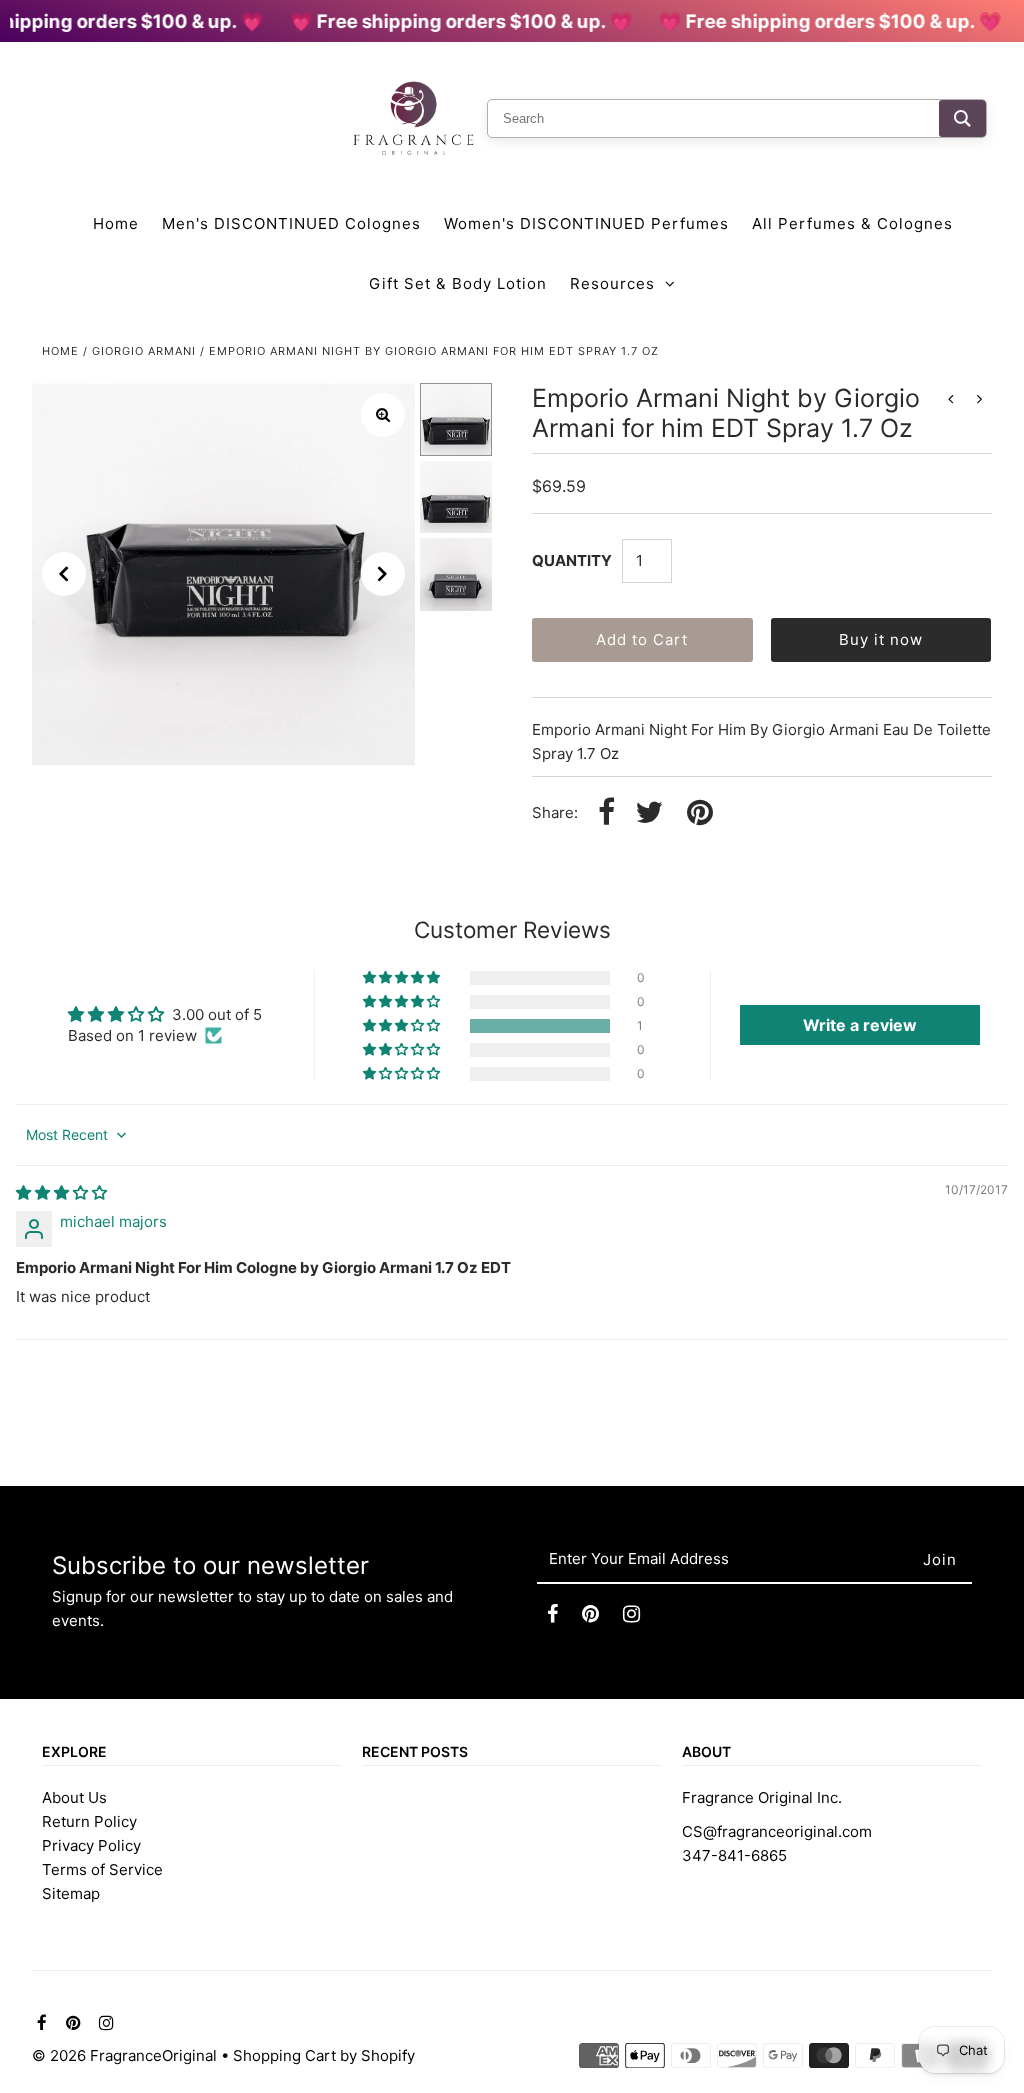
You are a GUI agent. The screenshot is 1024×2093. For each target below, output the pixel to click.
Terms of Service (102, 1869)
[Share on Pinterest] (700, 813)
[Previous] (64, 574)
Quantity (572, 560)
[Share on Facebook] (606, 813)
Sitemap (71, 1893)
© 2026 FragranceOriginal (124, 2055)
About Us (74, 1797)
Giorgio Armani (144, 351)
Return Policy (89, 1821)
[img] (61, 1192)
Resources (612, 283)
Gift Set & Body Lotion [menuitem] (458, 283)
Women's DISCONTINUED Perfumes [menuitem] (586, 223)
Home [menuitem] (116, 223)
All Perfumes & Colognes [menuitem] (852, 223)
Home (60, 351)
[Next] (383, 574)
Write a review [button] (860, 1025)
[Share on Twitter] (649, 813)
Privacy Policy (91, 1845)
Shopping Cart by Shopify (324, 2055)
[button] (403, 1026)
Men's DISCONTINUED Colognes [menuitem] (291, 223)
